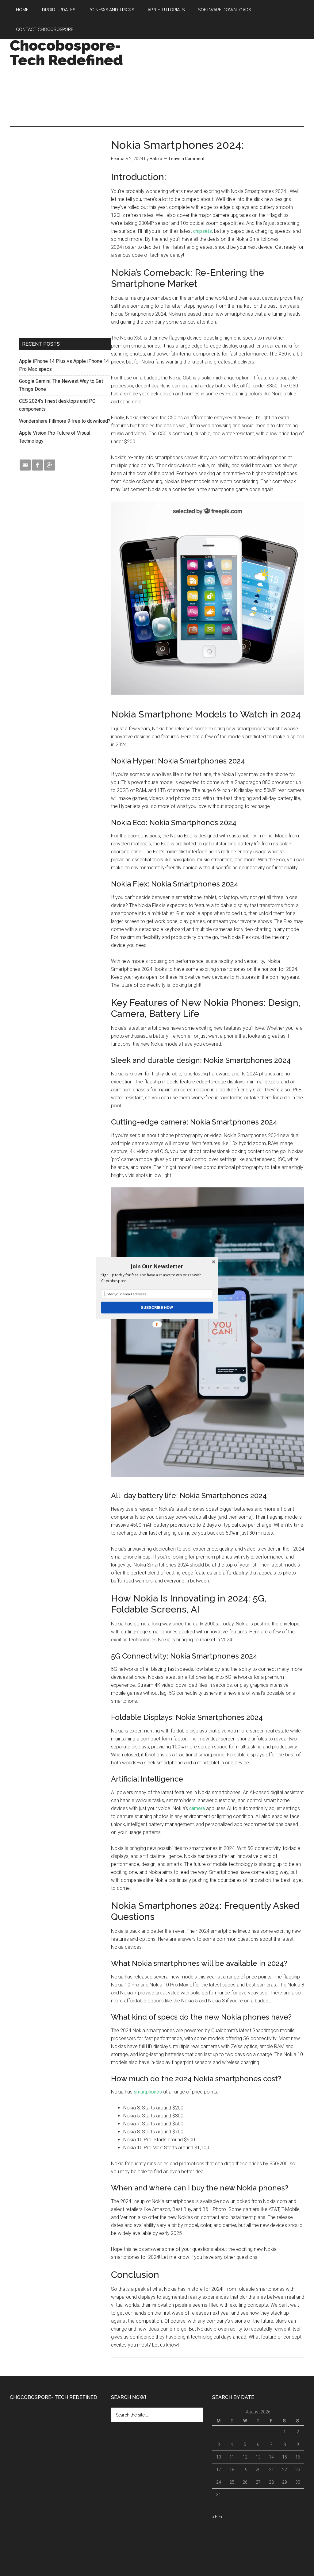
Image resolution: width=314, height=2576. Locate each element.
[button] (157, 1266)
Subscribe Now (157, 1307)
